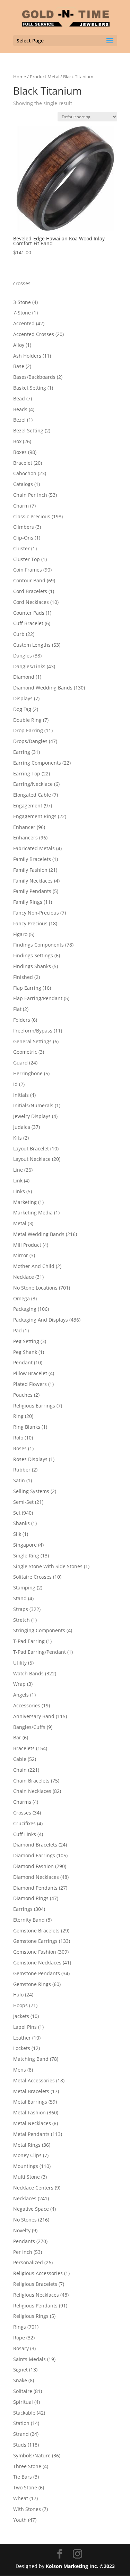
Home (20, 77)
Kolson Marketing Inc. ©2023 (80, 2566)
